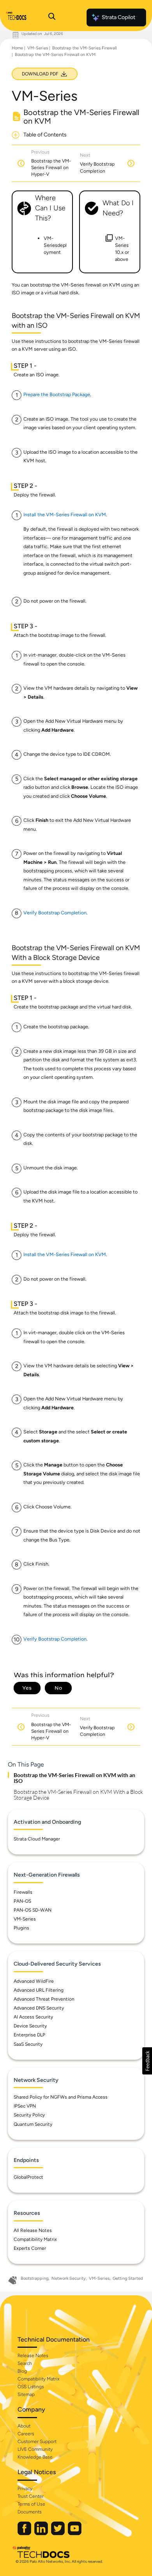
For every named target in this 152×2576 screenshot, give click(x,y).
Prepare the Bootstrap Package (57, 394)
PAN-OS (22, 1901)
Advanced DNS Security (39, 2008)
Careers (26, 2434)
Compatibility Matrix (35, 2239)
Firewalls (23, 1892)
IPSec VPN (25, 2106)
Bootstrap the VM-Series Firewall (84, 48)
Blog (22, 2371)
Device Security (30, 2026)
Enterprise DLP (29, 2035)
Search (25, 2363)
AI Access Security (33, 2017)
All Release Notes (33, 2230)
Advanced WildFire (34, 1981)
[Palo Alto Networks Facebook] (25, 2533)
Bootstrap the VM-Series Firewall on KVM (55, 55)
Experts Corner (30, 2248)
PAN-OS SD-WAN (33, 1910)
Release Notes (33, 2356)
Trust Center (31, 2496)
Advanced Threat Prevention (44, 1999)
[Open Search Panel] (52, 17)
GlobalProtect (28, 2177)
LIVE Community (35, 2449)
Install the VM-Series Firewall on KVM (65, 515)
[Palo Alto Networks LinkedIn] (42, 2533)
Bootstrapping (34, 2278)
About (24, 2426)
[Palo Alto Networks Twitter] (58, 2533)
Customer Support (37, 2441)
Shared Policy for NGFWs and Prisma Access (61, 2097)
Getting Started (128, 2278)
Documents (30, 2512)
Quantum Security (33, 2124)
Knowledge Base (35, 2457)
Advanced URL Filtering (39, 1990)
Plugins (21, 1928)
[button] (147, 2061)
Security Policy (29, 2115)
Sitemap (26, 2394)
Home (17, 48)
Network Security (69, 2278)
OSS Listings (31, 2387)
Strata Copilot (118, 17)
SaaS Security (28, 2044)
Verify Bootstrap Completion (55, 913)
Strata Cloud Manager (37, 1839)
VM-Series (38, 48)
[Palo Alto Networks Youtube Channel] (75, 2533)
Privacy (25, 2489)
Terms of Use (31, 2504)
